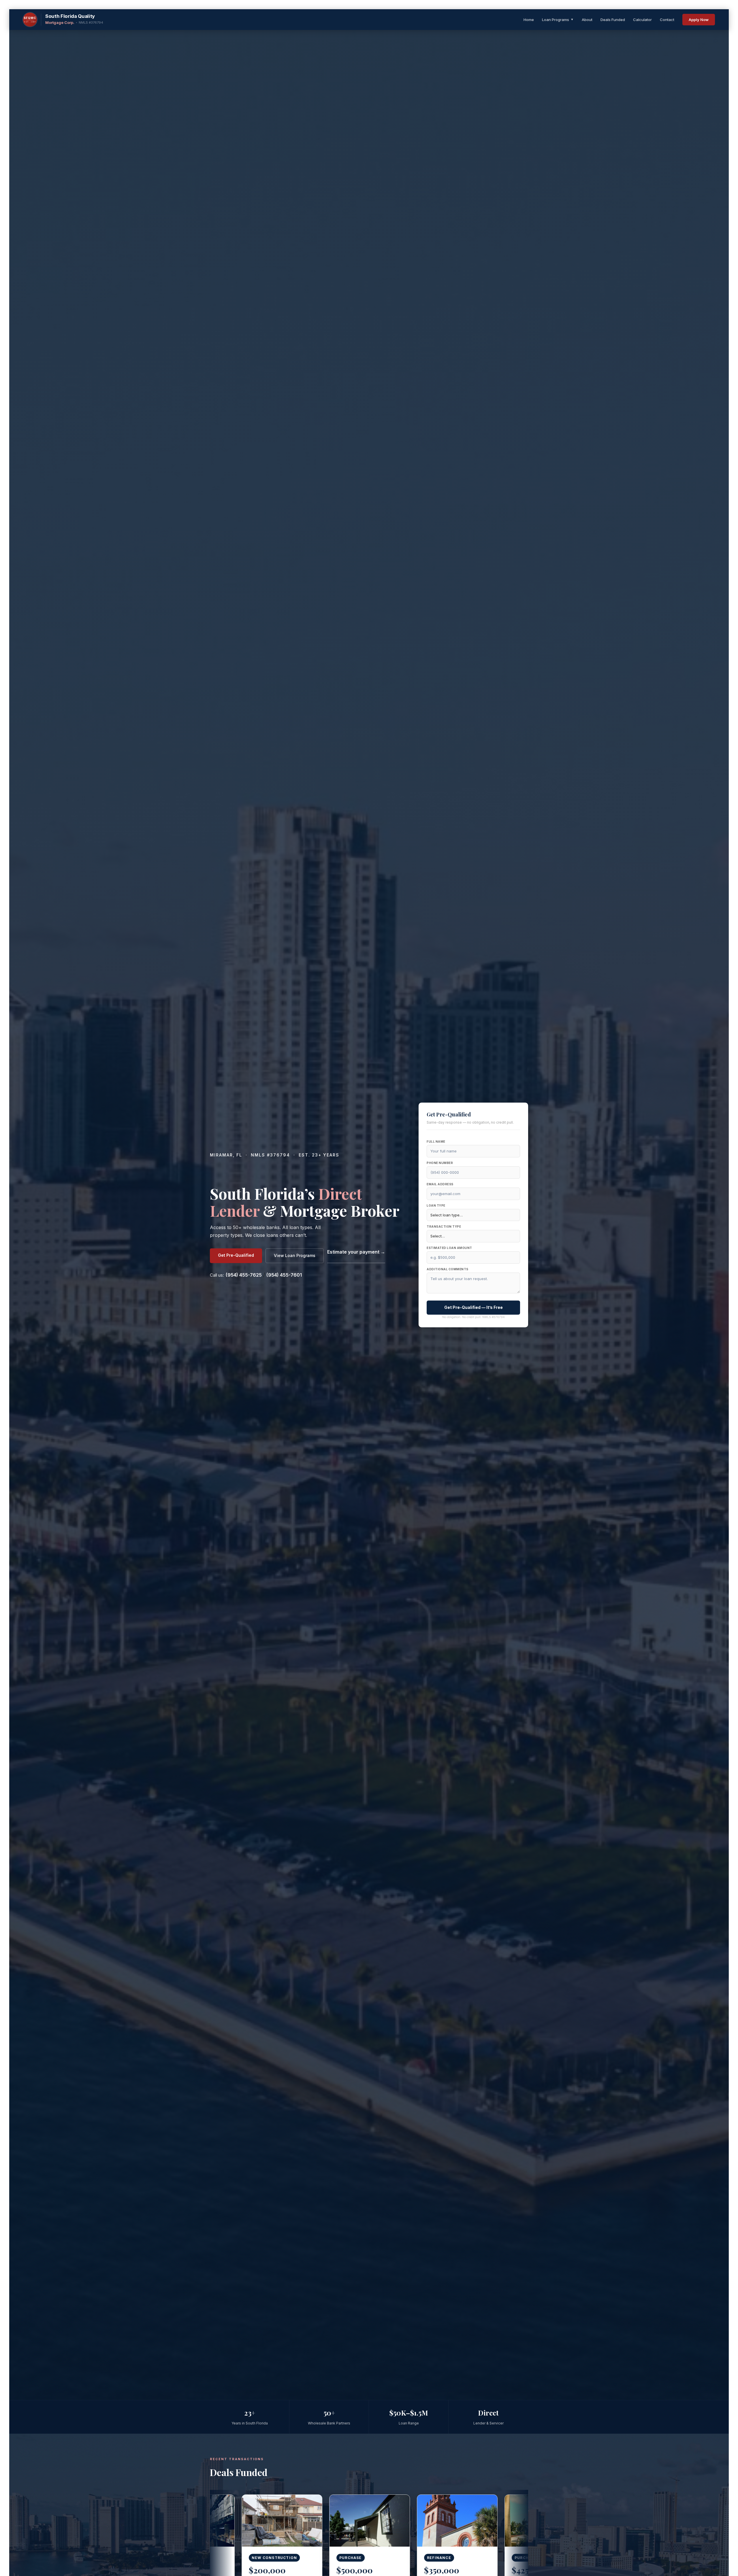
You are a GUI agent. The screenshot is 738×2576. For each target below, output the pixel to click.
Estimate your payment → (356, 1252)
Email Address (440, 1184)
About (587, 20)
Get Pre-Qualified (236, 1255)
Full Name (436, 1141)
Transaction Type (444, 1226)
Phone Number (440, 1163)
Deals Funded (613, 20)
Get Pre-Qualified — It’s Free (474, 1307)
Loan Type (436, 1205)
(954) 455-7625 (244, 1275)
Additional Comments (448, 1269)
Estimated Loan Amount (449, 1248)
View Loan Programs (295, 1255)
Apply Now (699, 20)
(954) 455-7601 (284, 1275)
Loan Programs (558, 20)
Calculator (642, 20)
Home (529, 20)
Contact (667, 20)
